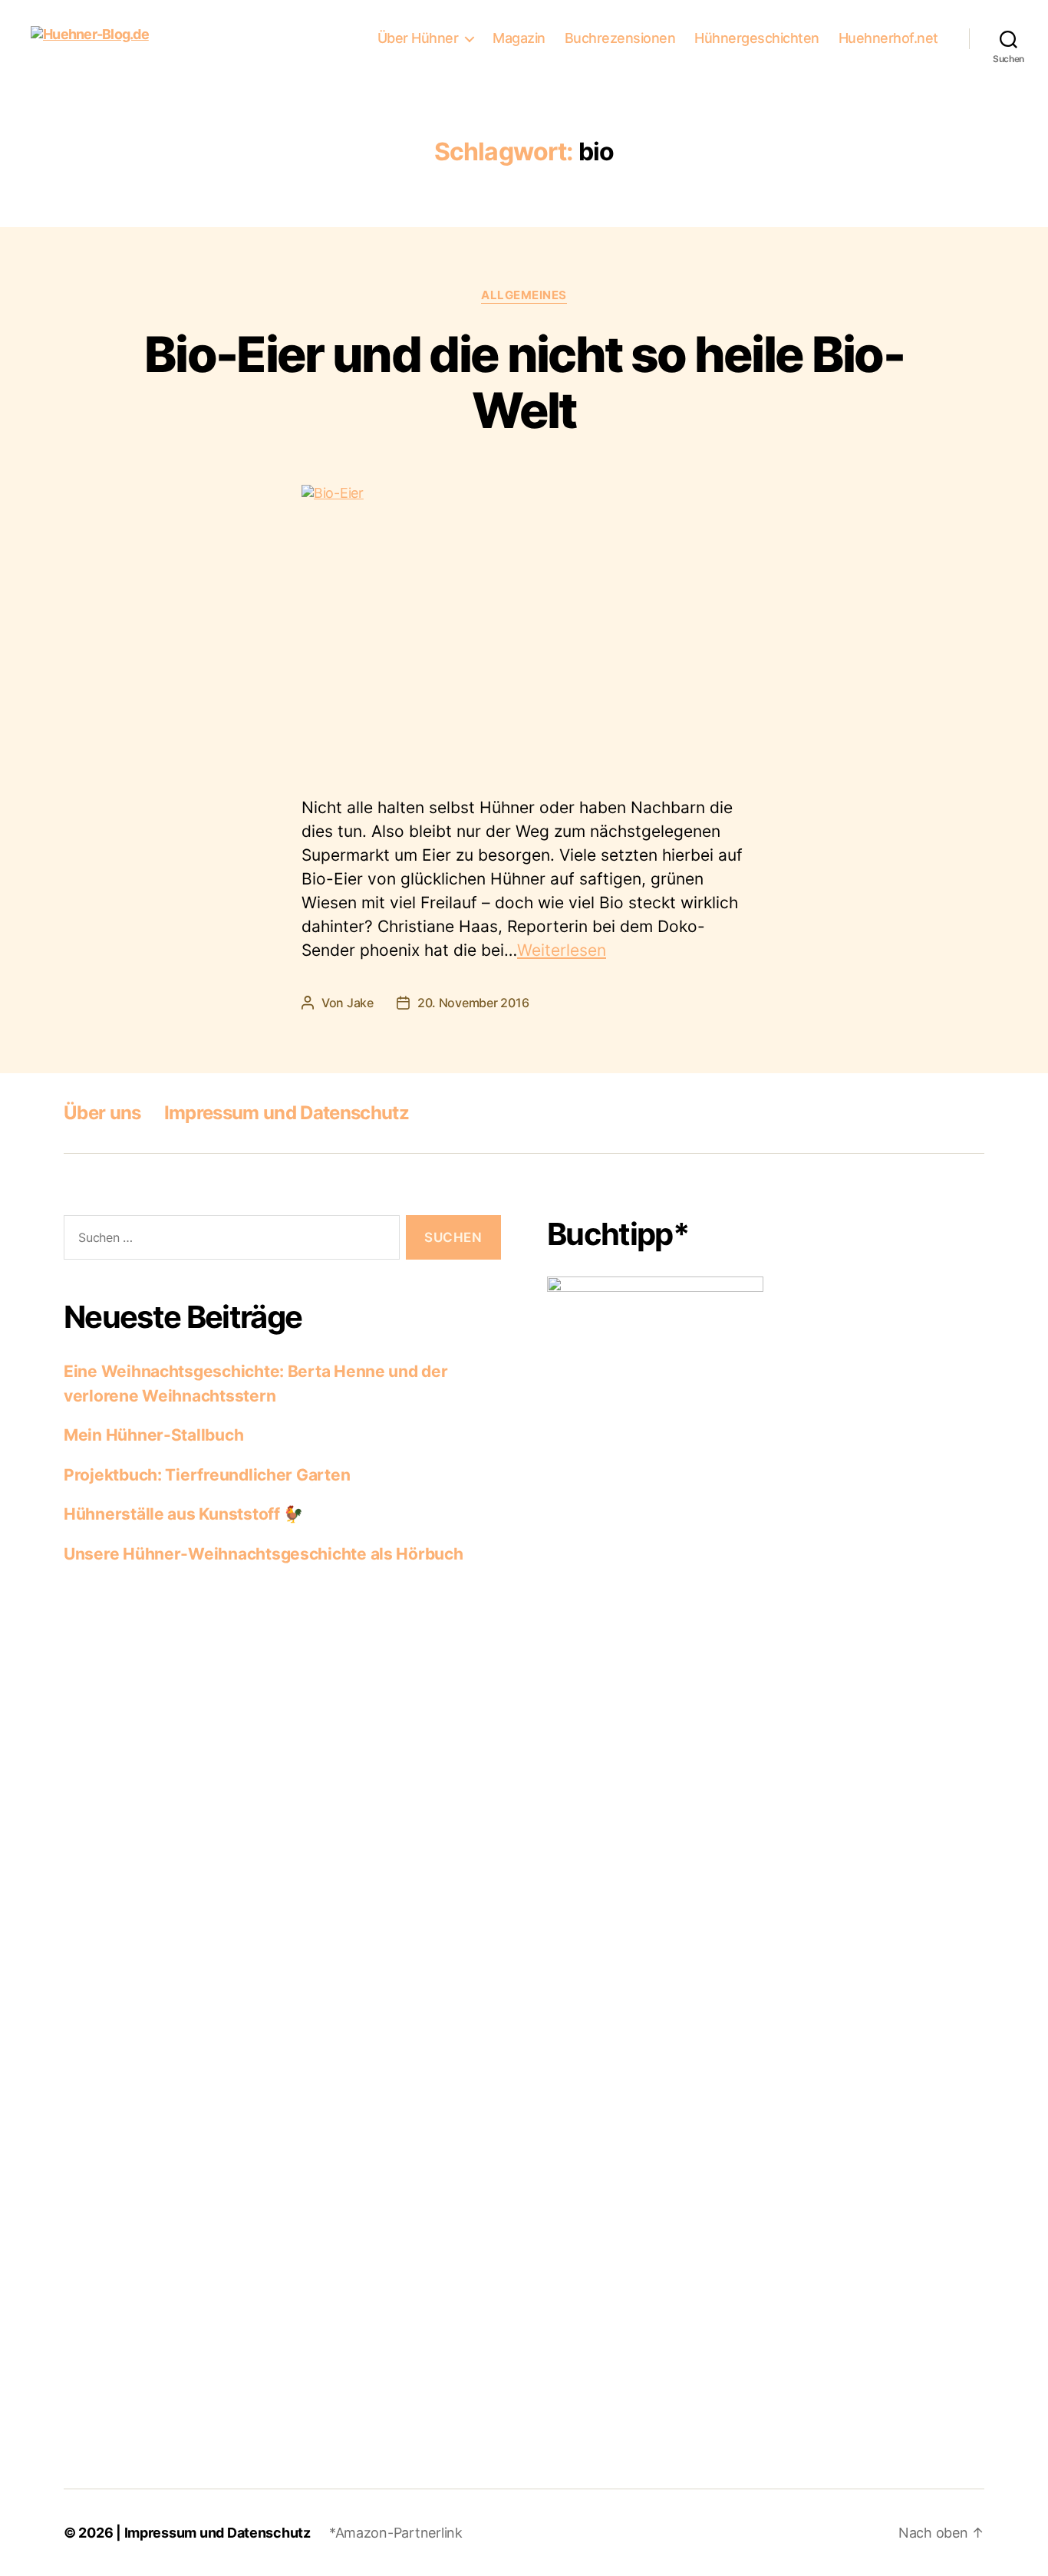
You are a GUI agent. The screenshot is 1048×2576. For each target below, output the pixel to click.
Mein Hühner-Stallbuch (153, 1435)
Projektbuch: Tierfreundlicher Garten (207, 1475)
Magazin (519, 38)
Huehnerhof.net (888, 38)
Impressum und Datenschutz (287, 1113)
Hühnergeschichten (757, 38)
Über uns (102, 1113)
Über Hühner (418, 38)
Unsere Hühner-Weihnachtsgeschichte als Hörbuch (264, 1554)
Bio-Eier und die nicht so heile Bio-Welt (524, 382)
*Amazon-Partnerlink (396, 2533)
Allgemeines (524, 295)
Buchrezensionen (620, 38)
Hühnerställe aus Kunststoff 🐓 (183, 1514)
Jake (360, 1003)
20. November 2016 (473, 1003)
